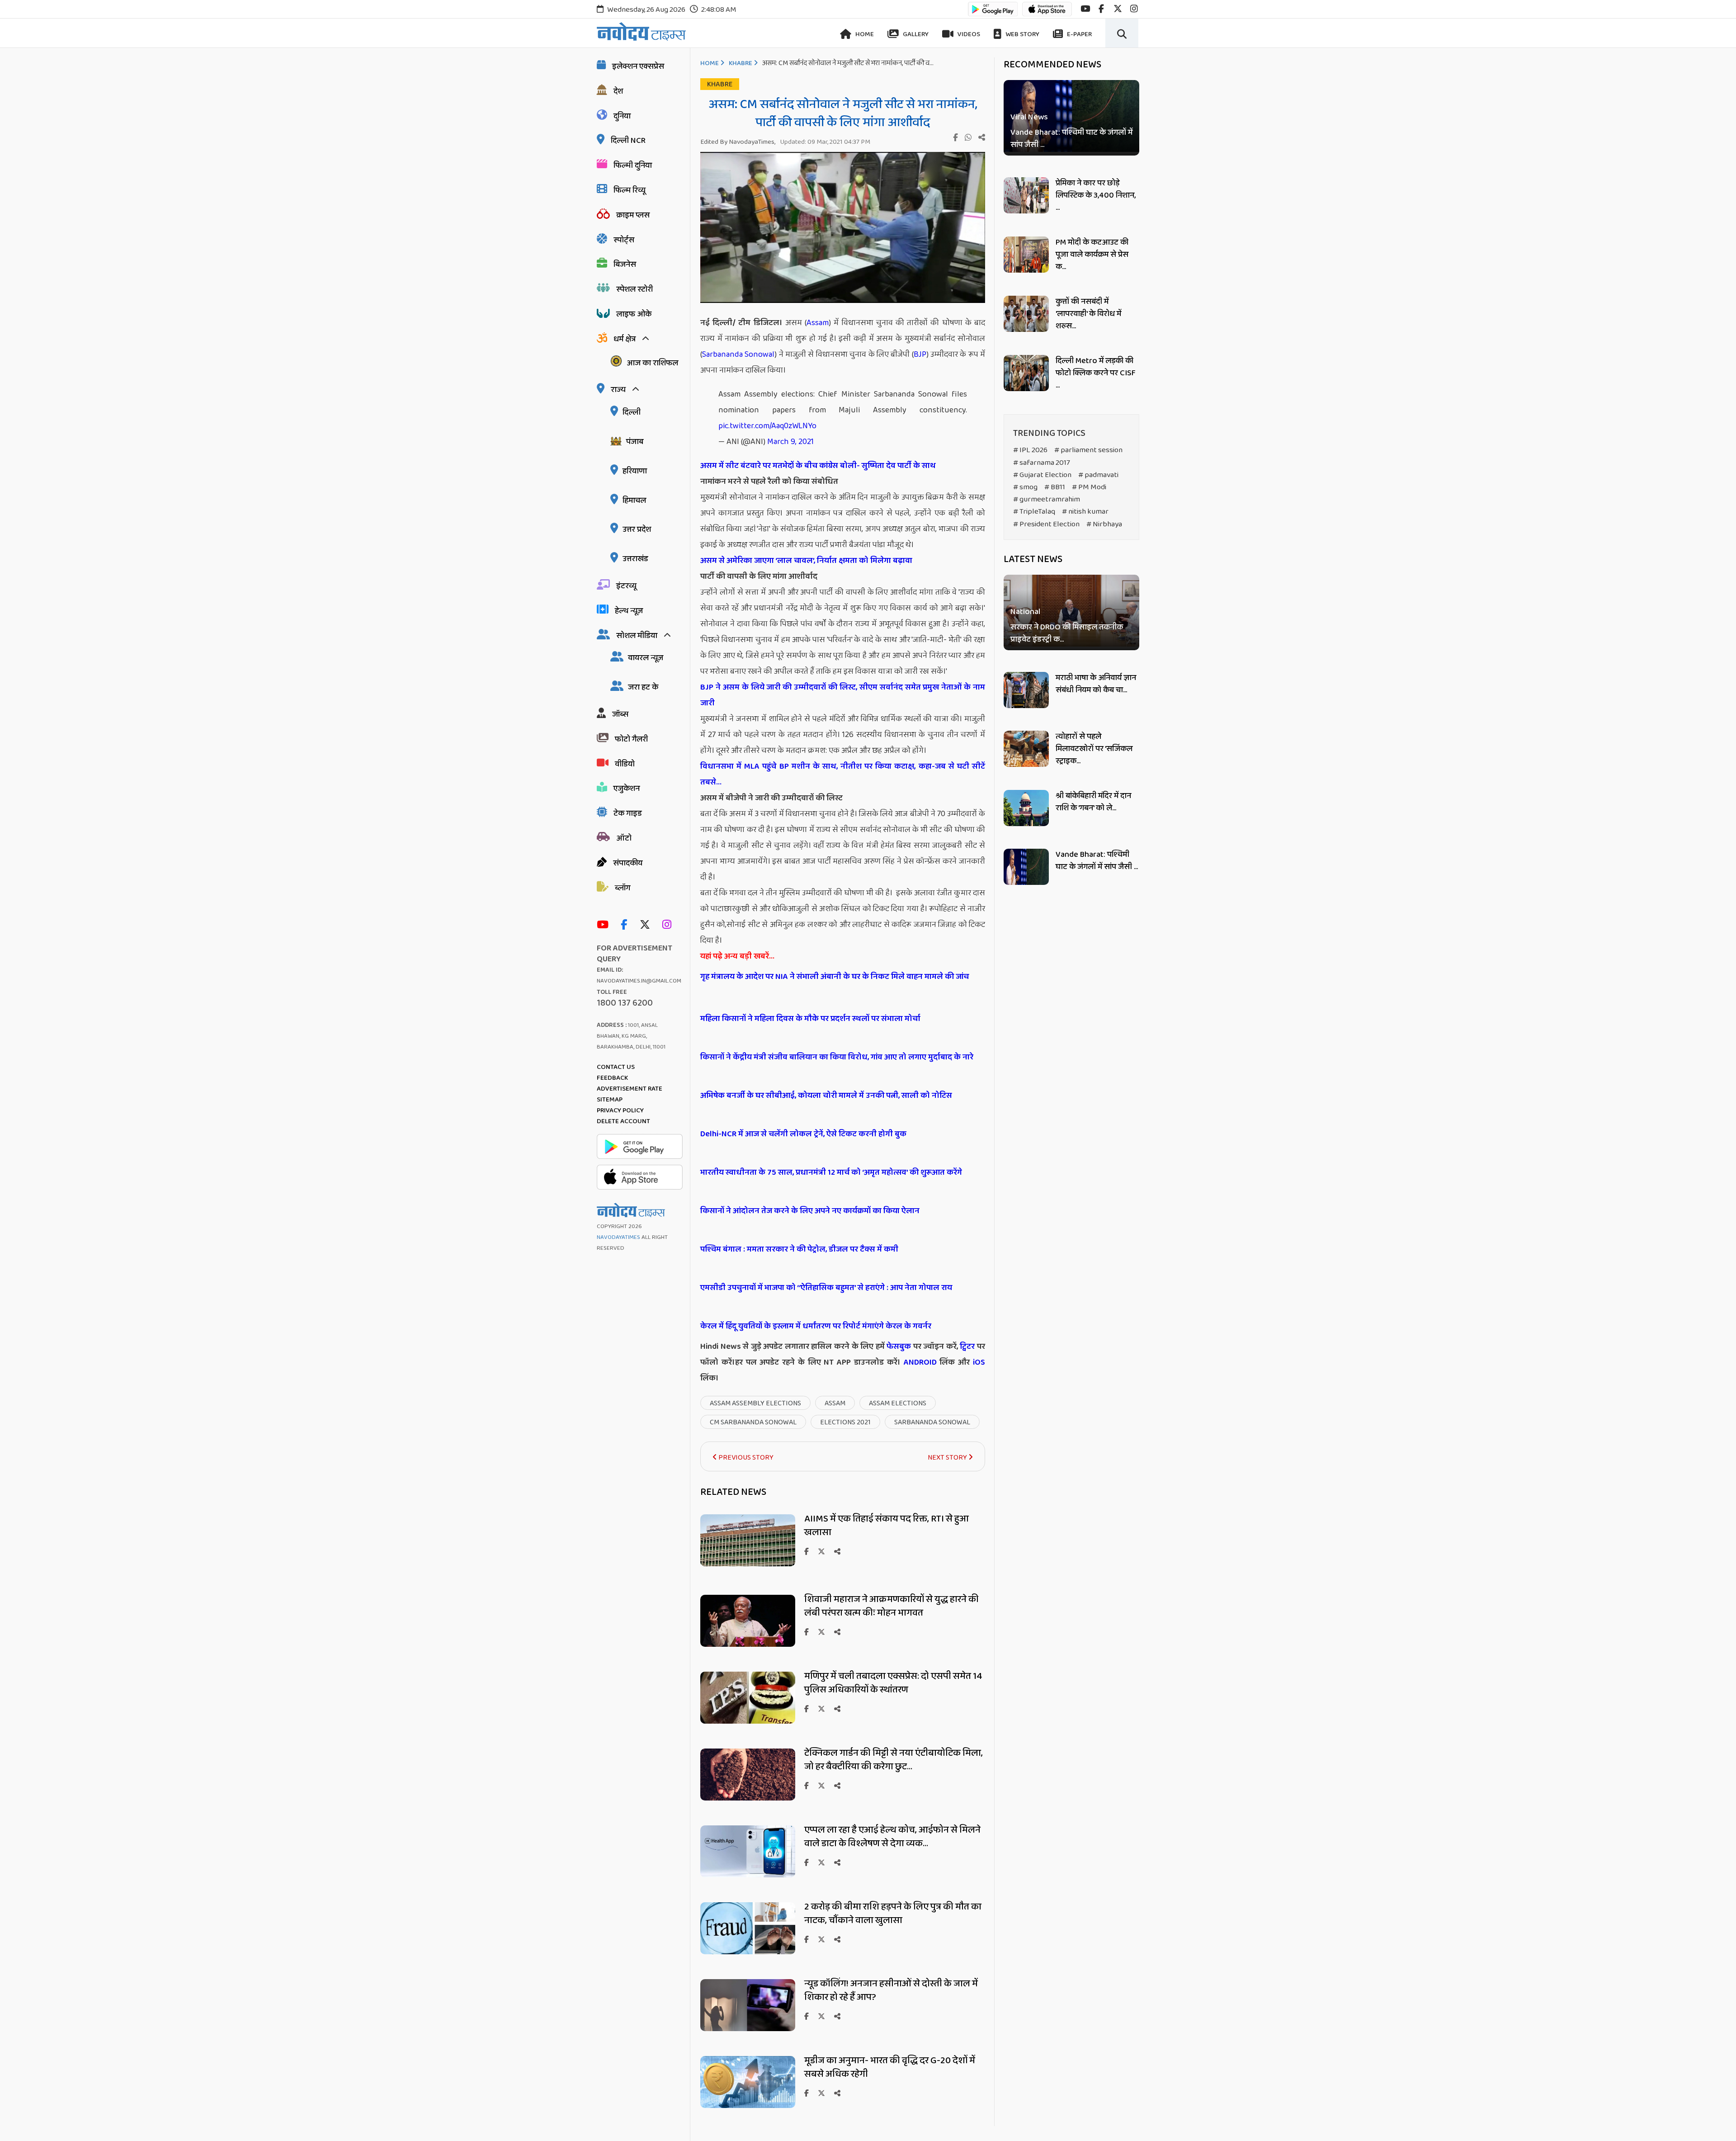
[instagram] (1134, 9)
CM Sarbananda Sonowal (753, 1422)
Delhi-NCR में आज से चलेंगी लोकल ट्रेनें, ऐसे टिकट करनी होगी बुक (803, 1134)
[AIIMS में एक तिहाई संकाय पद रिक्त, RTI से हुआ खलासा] (748, 1564)
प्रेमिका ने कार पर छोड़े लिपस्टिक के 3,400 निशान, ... (1096, 195)
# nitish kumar (1085, 512)
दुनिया (622, 116)
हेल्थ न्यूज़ (629, 611)
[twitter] (1118, 9)
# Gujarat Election (1042, 475)
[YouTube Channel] (605, 925)
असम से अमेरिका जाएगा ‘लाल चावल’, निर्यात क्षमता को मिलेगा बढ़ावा (806, 561)
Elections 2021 (845, 1422)
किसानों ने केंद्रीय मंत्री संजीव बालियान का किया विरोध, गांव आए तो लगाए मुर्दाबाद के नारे (837, 1057)
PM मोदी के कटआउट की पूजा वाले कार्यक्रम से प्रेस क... (1092, 255)
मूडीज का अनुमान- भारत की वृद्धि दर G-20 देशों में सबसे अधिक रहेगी (890, 2067)
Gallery (915, 34)
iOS (977, 1362)
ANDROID (919, 1362)
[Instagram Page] (669, 925)
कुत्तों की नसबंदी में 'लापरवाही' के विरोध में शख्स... (1088, 314)
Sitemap (610, 1100)
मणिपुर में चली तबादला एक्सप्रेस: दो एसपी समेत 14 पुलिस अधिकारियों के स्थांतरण (893, 1683)
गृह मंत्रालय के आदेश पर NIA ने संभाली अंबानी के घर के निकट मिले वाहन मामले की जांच (835, 977)
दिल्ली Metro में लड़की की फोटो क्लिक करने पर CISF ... (1096, 373)
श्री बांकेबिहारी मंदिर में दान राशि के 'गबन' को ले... (1093, 802)
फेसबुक (899, 1347)
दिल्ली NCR (628, 141)
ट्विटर (967, 1347)
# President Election (1046, 524)
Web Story (1022, 34)
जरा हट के (643, 687)
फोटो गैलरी (631, 739)
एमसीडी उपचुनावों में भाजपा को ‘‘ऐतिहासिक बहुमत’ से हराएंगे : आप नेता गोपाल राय (826, 1288)
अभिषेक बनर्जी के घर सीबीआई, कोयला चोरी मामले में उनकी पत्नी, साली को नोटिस (826, 1096)
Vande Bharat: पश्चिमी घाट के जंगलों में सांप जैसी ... (1071, 139)
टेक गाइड (628, 813)
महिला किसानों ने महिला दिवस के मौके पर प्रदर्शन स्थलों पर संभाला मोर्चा (810, 1019)
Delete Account (623, 1121)
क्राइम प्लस (633, 215)
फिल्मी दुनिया (633, 165)
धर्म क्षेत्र (625, 339)
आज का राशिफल (652, 363)
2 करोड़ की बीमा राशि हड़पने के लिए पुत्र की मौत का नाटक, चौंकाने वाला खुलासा (893, 1914)
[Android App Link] (993, 13)
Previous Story (745, 1458)
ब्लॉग (623, 888)
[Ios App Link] (1047, 13)
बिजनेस (625, 265)
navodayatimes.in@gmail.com (639, 981)
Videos (968, 34)
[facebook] (1101, 9)
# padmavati (1098, 475)
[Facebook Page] (626, 925)
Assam (818, 323)
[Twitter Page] (647, 925)
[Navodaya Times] (641, 31)
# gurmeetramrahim (1047, 499)
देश (618, 91)
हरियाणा (635, 471)
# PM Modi (1089, 487)
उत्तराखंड (635, 559)
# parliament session (1088, 450)
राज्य (618, 390)
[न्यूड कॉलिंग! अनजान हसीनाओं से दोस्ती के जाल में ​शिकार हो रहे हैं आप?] (748, 2029)
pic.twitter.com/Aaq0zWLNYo (767, 426)
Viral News (1029, 117)
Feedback (612, 1078)
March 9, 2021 (790, 442)
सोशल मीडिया (637, 636)
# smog (1025, 487)
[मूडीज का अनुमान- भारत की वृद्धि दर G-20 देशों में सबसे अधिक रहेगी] (748, 2106)
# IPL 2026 (1030, 450)
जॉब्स (620, 714)
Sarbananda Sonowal (738, 354)
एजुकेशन (627, 789)
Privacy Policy (620, 1111)
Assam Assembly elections (755, 1403)
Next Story (948, 1458)
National (1025, 612)
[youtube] (1085, 9)
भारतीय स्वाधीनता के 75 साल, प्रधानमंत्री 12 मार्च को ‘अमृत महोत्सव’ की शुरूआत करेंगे (831, 1172)
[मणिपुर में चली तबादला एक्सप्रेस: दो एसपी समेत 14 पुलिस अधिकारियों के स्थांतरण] (748, 1721)
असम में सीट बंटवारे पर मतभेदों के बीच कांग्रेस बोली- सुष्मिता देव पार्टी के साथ (818, 466)
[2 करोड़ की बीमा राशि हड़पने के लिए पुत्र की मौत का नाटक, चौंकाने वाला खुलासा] (748, 1952)
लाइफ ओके (634, 314)
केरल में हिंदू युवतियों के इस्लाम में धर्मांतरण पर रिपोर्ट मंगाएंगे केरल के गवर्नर (816, 1326)
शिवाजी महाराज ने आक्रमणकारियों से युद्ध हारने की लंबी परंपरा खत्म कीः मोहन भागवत (892, 1606)
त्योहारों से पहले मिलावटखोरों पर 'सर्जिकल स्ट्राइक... (1094, 749)
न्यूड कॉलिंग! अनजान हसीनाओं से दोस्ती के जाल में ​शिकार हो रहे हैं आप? (892, 1990)
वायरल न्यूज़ (646, 658)
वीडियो (625, 764)
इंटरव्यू (626, 586)
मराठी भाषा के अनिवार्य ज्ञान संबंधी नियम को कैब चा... (1096, 684)
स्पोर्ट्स (624, 240)
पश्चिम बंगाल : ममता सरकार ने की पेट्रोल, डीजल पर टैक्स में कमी (799, 1249)
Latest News (1033, 559)
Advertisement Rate (630, 1089)
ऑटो (624, 838)
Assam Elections (898, 1403)
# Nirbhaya (1104, 524)
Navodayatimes (618, 1237)
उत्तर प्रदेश (637, 529)
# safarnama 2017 (1042, 463)
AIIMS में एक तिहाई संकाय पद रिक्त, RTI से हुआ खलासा (887, 1526)
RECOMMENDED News (1052, 65)
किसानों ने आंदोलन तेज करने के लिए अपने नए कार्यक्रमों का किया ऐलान (810, 1211)
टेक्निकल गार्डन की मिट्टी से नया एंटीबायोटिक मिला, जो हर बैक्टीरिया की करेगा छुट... (894, 1760)
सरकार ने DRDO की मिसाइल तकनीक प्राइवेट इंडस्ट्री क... (1067, 634)
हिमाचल (634, 501)
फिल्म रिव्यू (630, 190)
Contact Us (616, 1067)
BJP (920, 354)
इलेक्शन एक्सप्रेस (638, 66)
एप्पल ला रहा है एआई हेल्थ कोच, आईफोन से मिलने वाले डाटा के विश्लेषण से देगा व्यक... (892, 1837)
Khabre (741, 63)
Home (864, 34)
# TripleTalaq (1034, 512)
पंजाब (635, 442)
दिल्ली (632, 412)
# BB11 (1055, 487)
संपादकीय (628, 863)
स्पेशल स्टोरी (634, 289)
